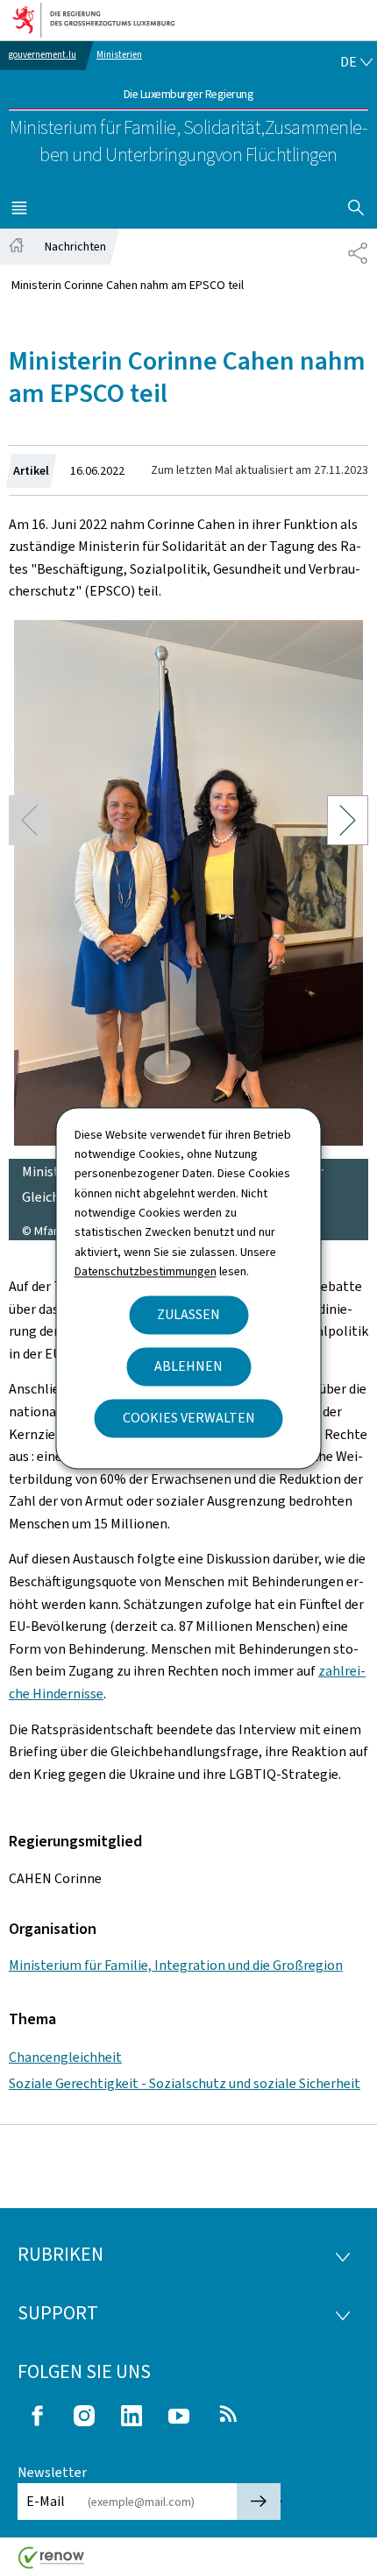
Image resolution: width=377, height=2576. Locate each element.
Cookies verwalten (189, 1418)
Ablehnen (188, 1366)
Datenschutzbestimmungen (146, 1272)
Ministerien (119, 55)
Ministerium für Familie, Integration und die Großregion (176, 1965)
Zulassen (188, 1314)
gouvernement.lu (43, 55)
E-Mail (46, 2501)
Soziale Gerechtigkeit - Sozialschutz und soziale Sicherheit (185, 2083)
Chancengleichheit (65, 2057)
